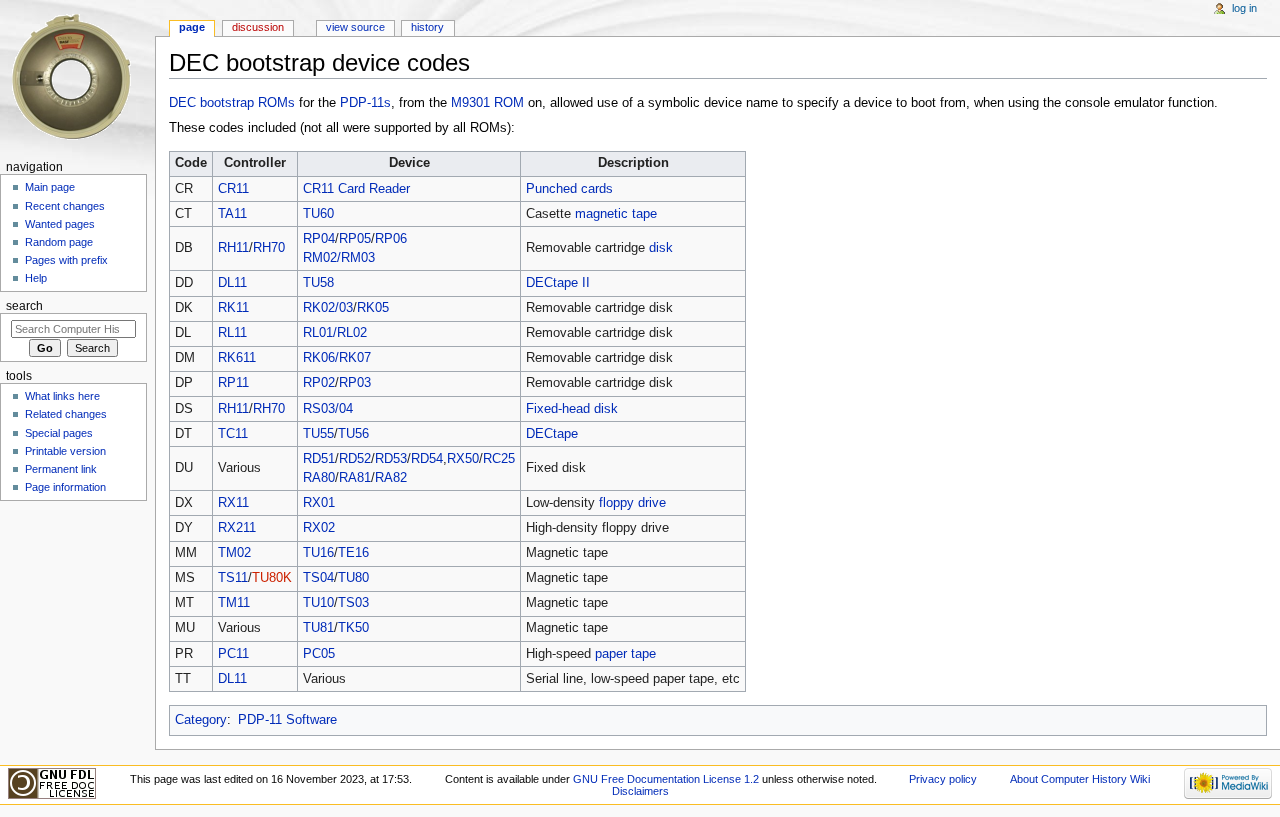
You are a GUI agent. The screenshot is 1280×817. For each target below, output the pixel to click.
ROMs (276, 103)
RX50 (463, 459)
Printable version (65, 451)
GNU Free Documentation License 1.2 (666, 779)
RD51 (319, 459)
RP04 (319, 239)
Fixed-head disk (572, 409)
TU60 (318, 214)
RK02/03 (328, 308)
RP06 (391, 239)
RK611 (237, 358)
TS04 (318, 578)
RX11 (233, 503)
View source (355, 27)
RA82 (391, 478)
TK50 (353, 628)
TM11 (234, 603)
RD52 (355, 459)
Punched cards (569, 189)
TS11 (233, 578)
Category (201, 720)
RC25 (499, 459)
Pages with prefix (66, 260)
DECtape (552, 434)
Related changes (66, 414)
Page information (65, 487)
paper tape (625, 654)
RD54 (427, 459)
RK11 (233, 308)
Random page (59, 242)
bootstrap (227, 103)
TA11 (232, 214)
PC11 (233, 654)
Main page (50, 187)
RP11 (233, 383)
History (427, 27)
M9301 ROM (487, 103)
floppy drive (632, 503)
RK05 (373, 308)
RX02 (319, 528)
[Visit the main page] (77, 77)
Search (24, 306)
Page (192, 27)
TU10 (318, 603)
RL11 (232, 333)
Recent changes (65, 206)
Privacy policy (943, 779)
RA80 (319, 478)
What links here (62, 396)
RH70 (269, 248)
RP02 (319, 383)
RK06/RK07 (337, 358)
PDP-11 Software (287, 720)
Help (36, 278)
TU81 (318, 628)
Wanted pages (60, 224)
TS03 (353, 603)
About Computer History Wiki (1080, 779)
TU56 (353, 434)
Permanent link (61, 469)
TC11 (233, 434)
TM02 (234, 553)
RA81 (355, 478)
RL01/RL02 (335, 333)
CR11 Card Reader (356, 189)
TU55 (318, 434)
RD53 (391, 459)
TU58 (318, 283)
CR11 (233, 189)
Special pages (59, 433)
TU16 (318, 553)
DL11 (232, 283)
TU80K (272, 578)
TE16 (353, 553)
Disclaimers (640, 791)
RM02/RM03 (339, 258)
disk (661, 248)
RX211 (237, 528)
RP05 (355, 239)
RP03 (355, 383)
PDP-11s (365, 103)
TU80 (353, 578)
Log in (1244, 8)
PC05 (319, 654)
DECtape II (558, 283)
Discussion (258, 27)
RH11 (233, 248)
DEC (182, 103)
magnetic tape (616, 214)
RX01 (319, 503)
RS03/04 (328, 409)
